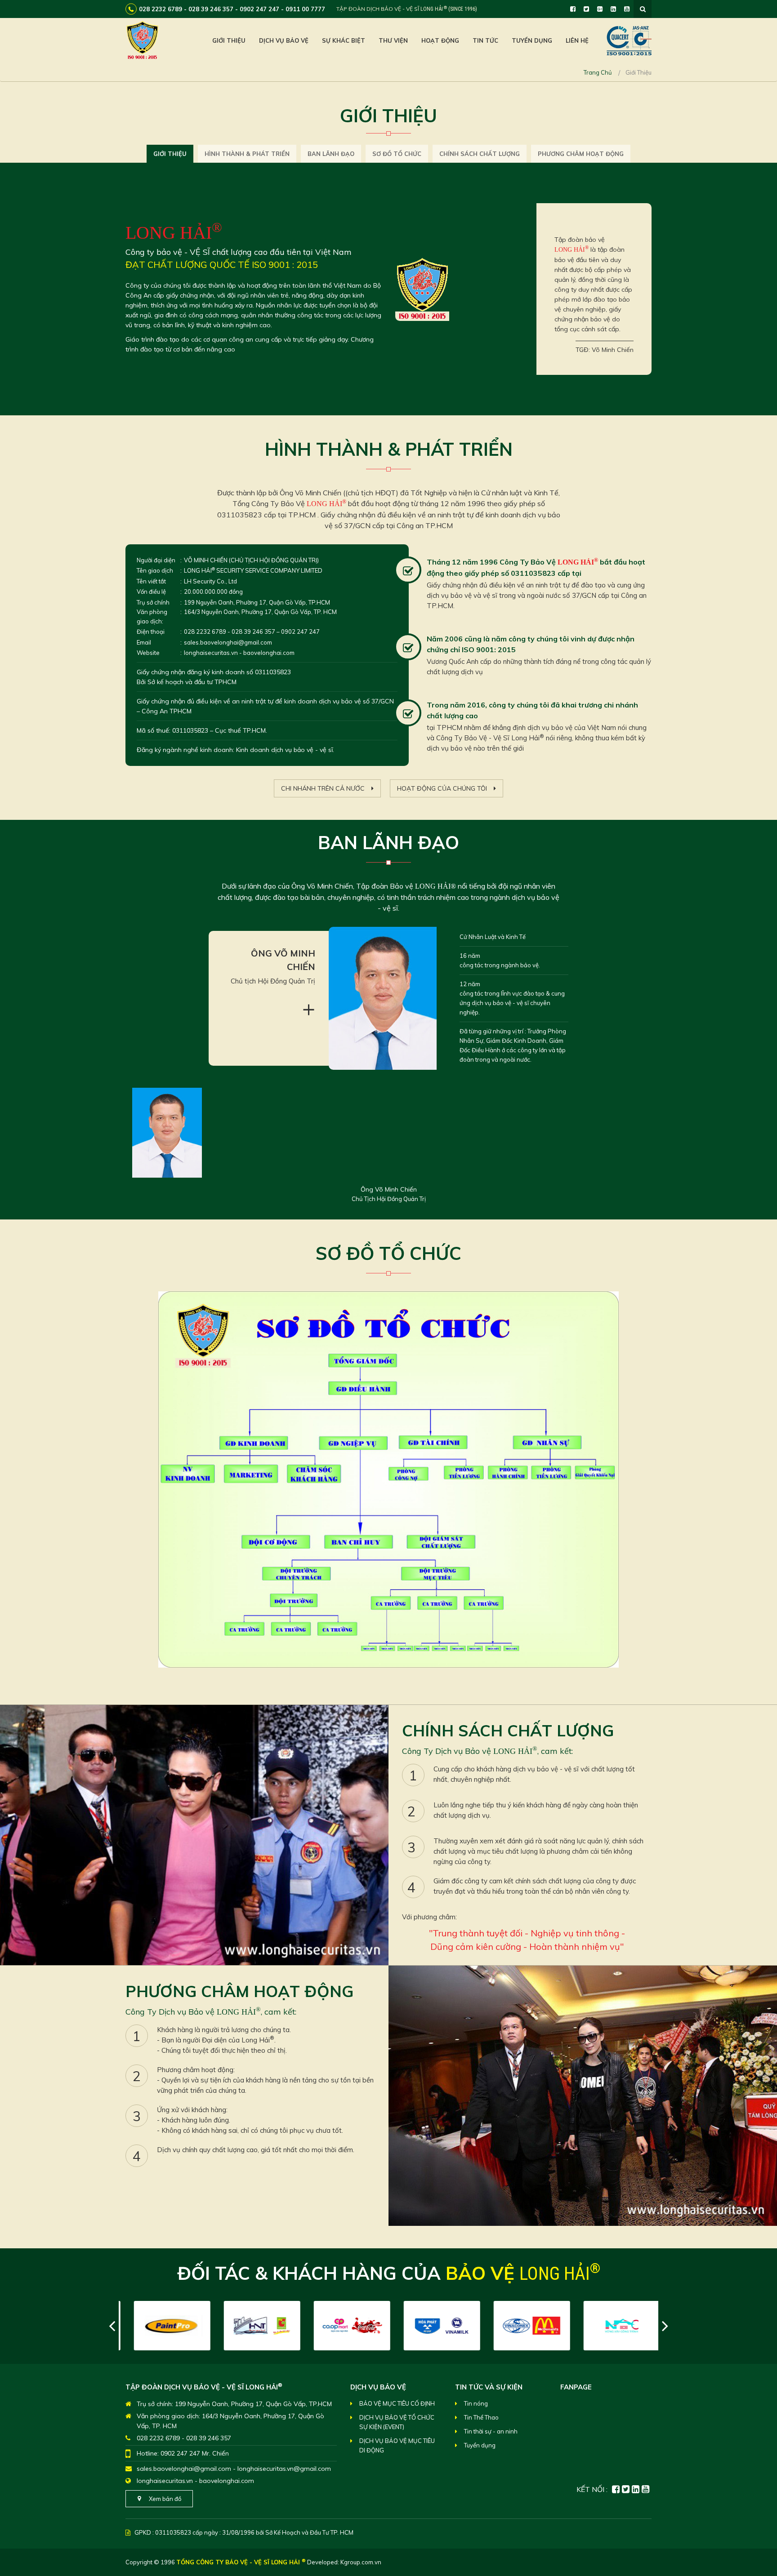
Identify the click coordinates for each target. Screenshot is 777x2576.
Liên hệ (577, 40)
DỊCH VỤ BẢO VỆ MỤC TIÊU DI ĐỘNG (397, 2445)
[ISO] (629, 40)
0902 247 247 (180, 2453)
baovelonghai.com (227, 2481)
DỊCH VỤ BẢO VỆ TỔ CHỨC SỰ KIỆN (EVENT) (397, 2422)
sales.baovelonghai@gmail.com (184, 2469)
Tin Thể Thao (481, 2417)
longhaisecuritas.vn (165, 2481)
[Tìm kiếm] (643, 9)
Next (665, 2326)
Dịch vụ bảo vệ (284, 40)
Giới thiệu (229, 40)
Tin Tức (485, 40)
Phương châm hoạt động (581, 154)
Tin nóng (476, 2403)
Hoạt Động (440, 40)
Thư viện (393, 40)
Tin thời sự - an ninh (491, 2431)
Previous (112, 2326)
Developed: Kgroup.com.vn (344, 2562)
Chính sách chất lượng (480, 154)
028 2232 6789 (158, 2438)
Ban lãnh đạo (331, 154)
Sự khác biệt (344, 40)
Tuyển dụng (532, 40)
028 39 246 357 (209, 2438)
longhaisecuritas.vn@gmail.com (284, 2469)
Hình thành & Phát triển (247, 154)
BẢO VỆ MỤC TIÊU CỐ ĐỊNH (397, 2403)
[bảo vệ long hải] (142, 40)
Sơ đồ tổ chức (397, 154)
